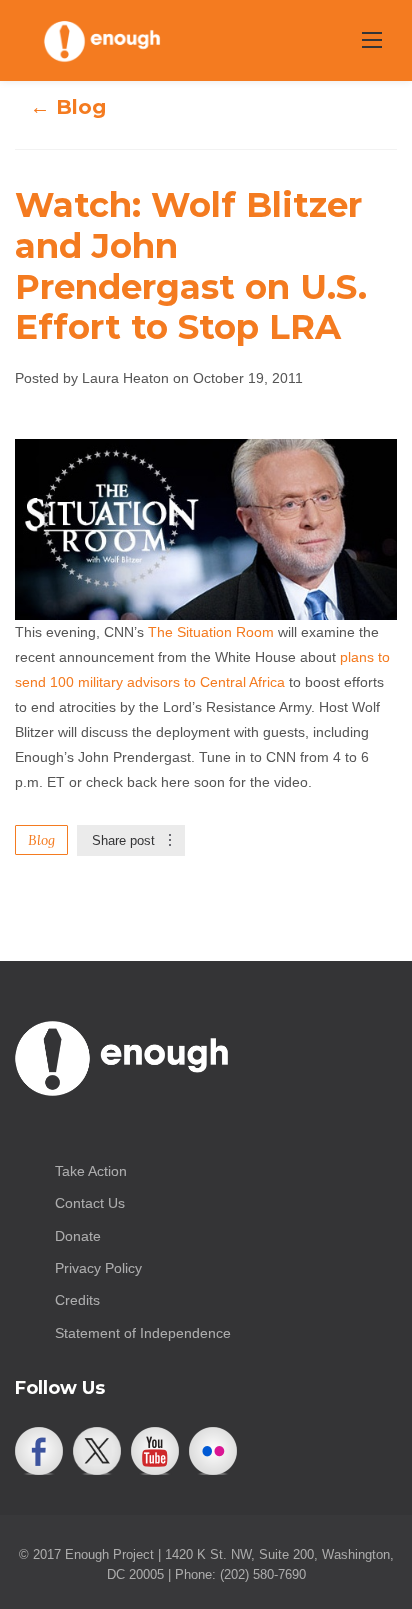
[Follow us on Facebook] (39, 1451)
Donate (78, 1236)
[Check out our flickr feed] (213, 1451)
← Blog (68, 107)
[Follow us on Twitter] (97, 1451)
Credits (77, 1300)
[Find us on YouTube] (155, 1451)
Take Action (91, 1171)
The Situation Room (211, 632)
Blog (41, 840)
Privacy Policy (98, 1268)
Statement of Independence (143, 1333)
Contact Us (90, 1203)
